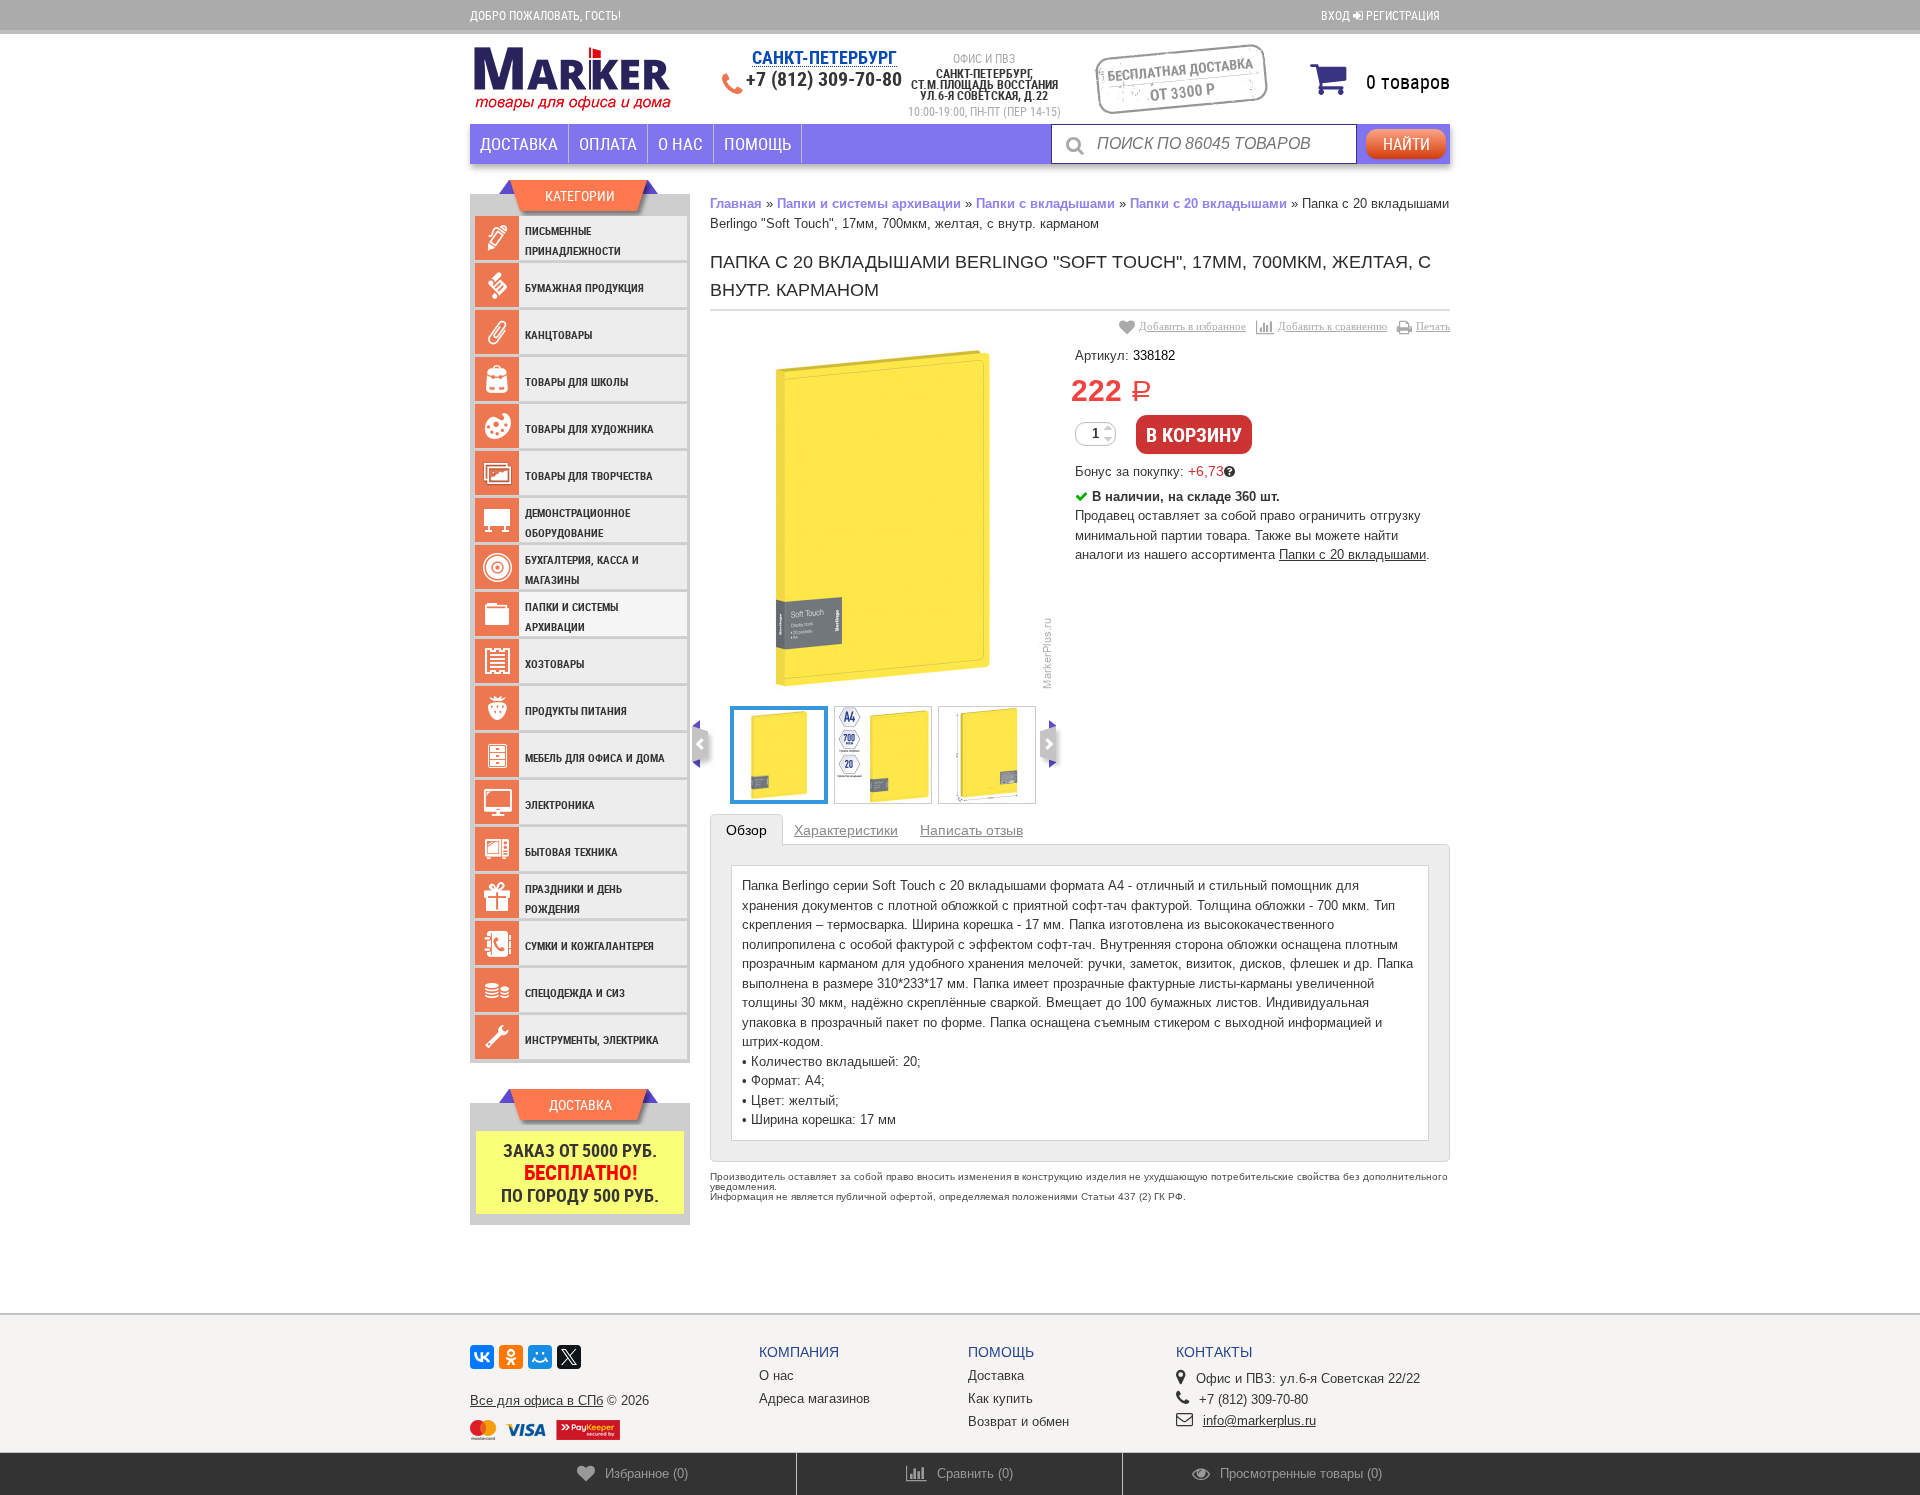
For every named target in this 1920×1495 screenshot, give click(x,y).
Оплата (608, 143)
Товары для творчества (589, 475)
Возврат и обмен (1018, 1421)
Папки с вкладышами (1045, 203)
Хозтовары (554, 663)
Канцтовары (558, 334)
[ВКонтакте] (482, 1357)
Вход (1337, 15)
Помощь (757, 143)
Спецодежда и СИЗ (575, 992)
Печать (1433, 326)
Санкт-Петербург (824, 58)
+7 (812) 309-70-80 (824, 79)
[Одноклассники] (511, 1357)
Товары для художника (589, 428)
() (646, 1473)
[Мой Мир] (540, 1357)
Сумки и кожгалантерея (589, 945)
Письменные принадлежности (573, 240)
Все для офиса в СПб (536, 1400)
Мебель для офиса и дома (595, 757)
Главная (736, 203)
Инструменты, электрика (592, 1039)
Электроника (560, 804)
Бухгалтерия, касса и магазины (582, 569)
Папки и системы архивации (571, 616)
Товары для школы (576, 381)
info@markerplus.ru (1259, 1420)
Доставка (519, 143)
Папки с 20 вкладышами (1208, 203)
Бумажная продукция (584, 287)
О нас (680, 143)
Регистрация (1403, 15)
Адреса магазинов (814, 1398)
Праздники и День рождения (573, 898)
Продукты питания (576, 710)
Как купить (1000, 1398)
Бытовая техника (571, 851)
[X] (569, 1357)
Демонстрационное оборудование (577, 522)
